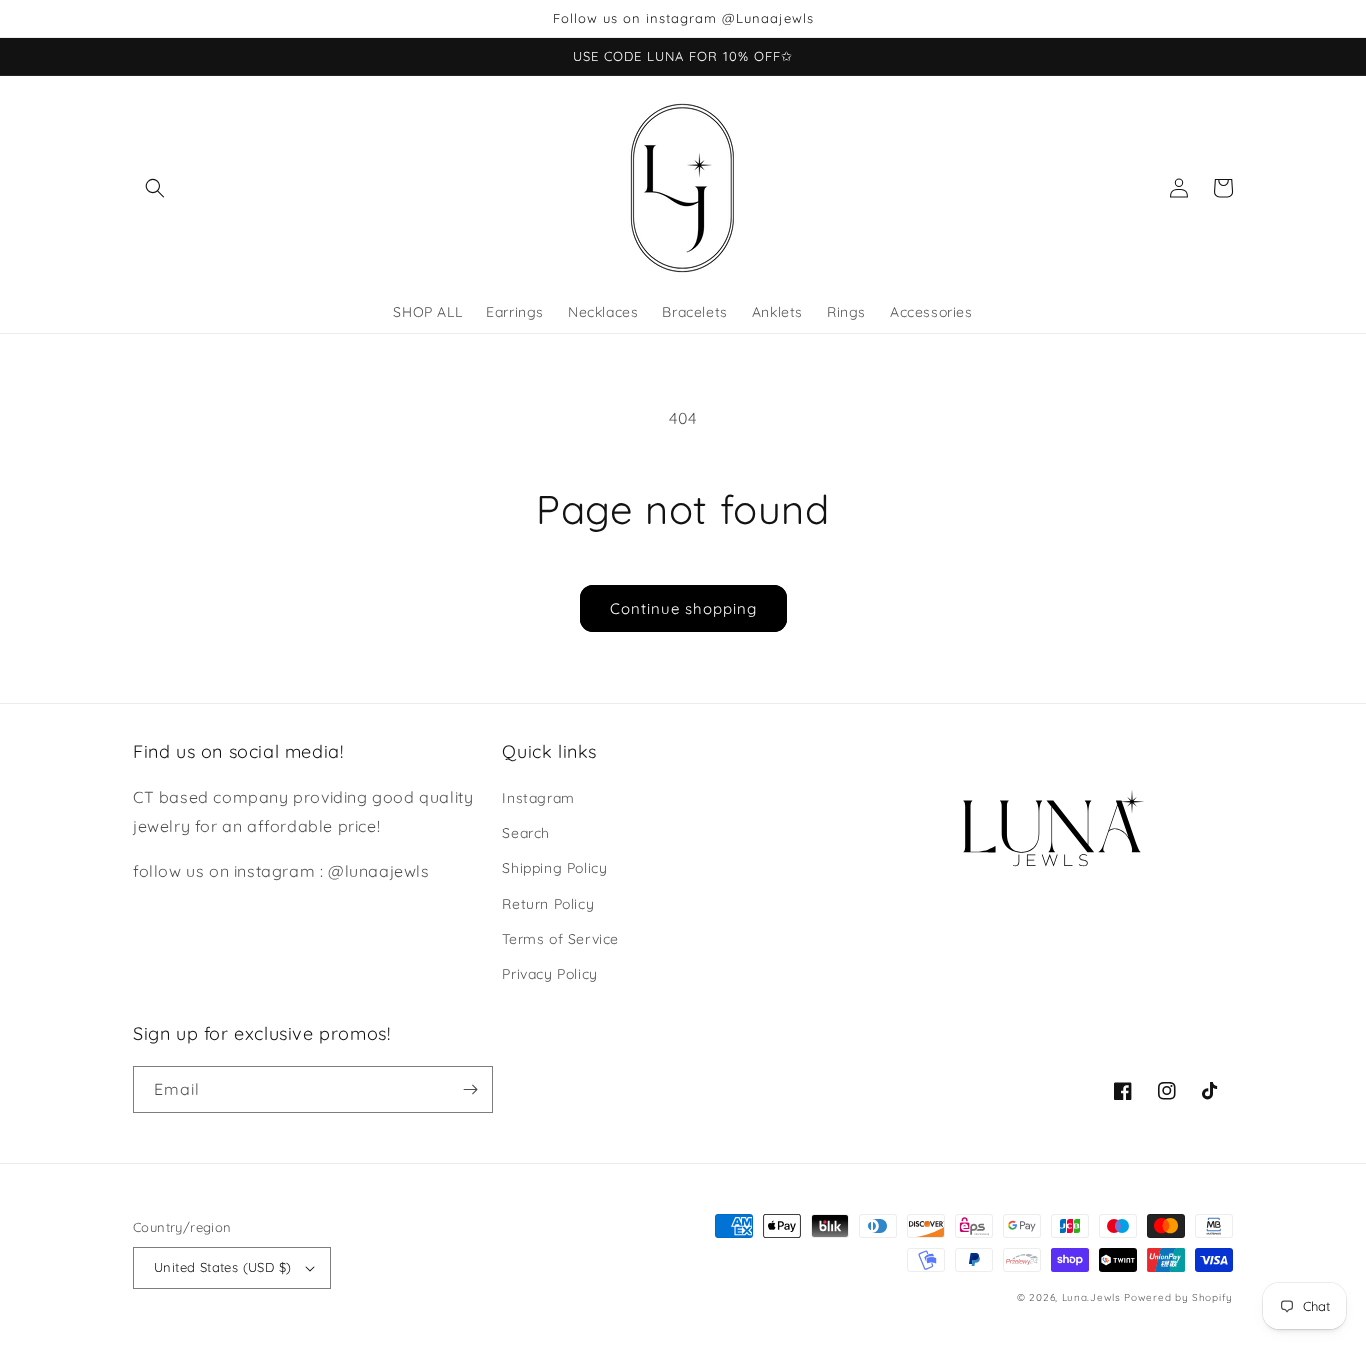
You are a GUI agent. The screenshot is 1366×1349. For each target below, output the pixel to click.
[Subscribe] (470, 1089)
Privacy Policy (549, 974)
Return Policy (548, 904)
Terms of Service (560, 939)
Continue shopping (683, 608)
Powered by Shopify (1178, 1297)
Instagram (538, 798)
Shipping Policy (554, 868)
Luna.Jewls (1091, 1297)
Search (526, 833)
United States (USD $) (222, 1267)
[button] (155, 188)
